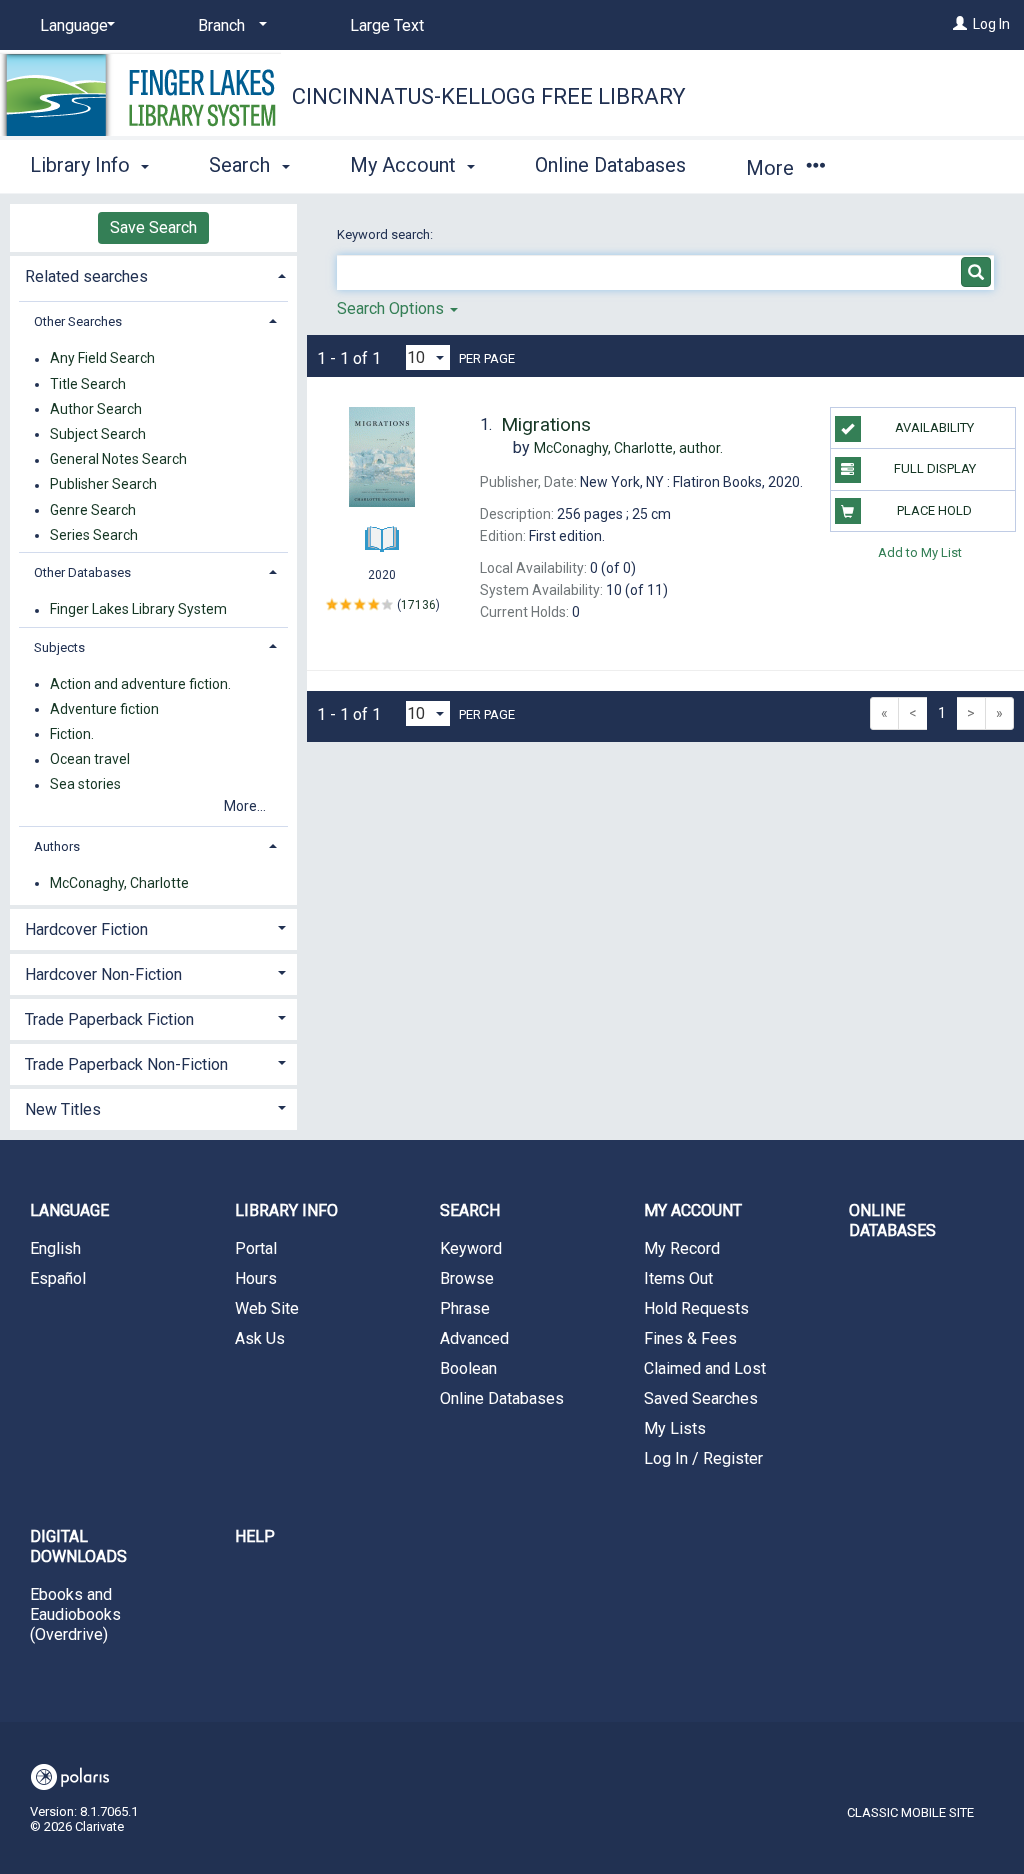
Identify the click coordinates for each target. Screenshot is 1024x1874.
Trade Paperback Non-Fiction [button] (126, 1064)
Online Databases (610, 165)
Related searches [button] (86, 276)
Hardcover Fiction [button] (86, 929)
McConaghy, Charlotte (119, 883)
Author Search (96, 409)
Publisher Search (103, 485)
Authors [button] (57, 846)
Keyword (471, 1248)
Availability (934, 427)
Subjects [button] (59, 647)
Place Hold (934, 510)
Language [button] (69, 1210)
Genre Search (93, 510)
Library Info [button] (82, 165)
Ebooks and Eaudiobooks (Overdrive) (75, 1614)
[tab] (153, 274)
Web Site (267, 1308)
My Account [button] (405, 165)
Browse (467, 1278)
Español (58, 1278)
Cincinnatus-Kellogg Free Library (489, 96)
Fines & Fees (690, 1338)
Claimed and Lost (705, 1368)
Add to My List (920, 552)
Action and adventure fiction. (140, 684)
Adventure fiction (104, 709)
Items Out (678, 1278)
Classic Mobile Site (910, 1812)
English (55, 1248)
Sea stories (85, 785)
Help (255, 1536)
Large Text (387, 25)
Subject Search (98, 434)
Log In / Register (703, 1458)
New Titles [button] (63, 1109)
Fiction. (72, 734)
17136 (418, 604)
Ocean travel (90, 760)
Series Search (94, 535)
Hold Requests (696, 1308)
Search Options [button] (392, 308)
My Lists (675, 1428)
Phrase (465, 1308)
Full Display (935, 468)
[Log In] (960, 24)
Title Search (88, 384)
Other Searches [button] (78, 321)
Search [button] (242, 165)
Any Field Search (102, 359)
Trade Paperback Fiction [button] (109, 1019)
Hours (256, 1278)
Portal (256, 1248)
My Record (682, 1248)
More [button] (772, 168)
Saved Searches (701, 1398)
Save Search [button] (153, 227)
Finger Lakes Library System (138, 610)
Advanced (474, 1338)
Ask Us (260, 1338)
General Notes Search (118, 460)
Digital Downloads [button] (78, 1546)
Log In (991, 24)
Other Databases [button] (82, 572)
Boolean (468, 1368)
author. (628, 448)
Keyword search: (386, 234)
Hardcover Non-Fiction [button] (103, 974)
